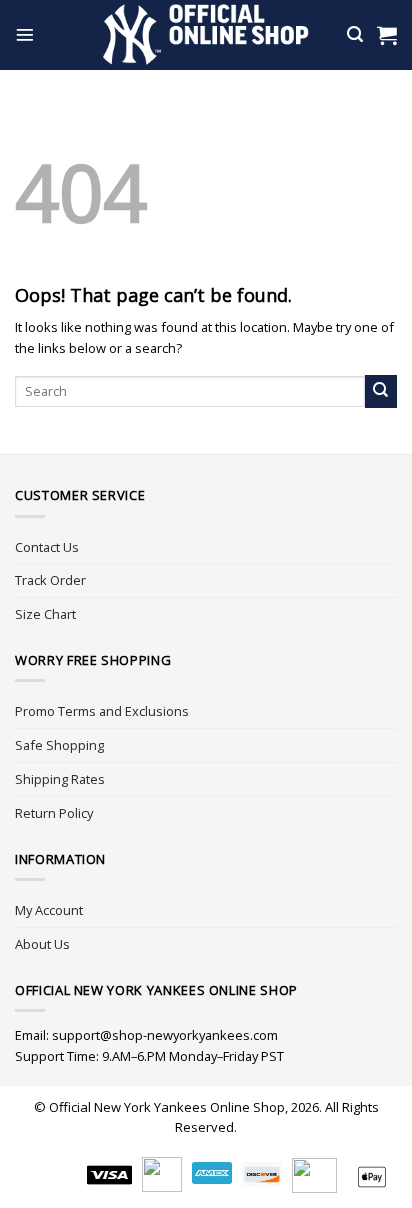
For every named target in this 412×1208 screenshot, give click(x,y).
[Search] (355, 34)
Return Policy (54, 813)
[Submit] (381, 391)
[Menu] (25, 35)
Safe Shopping (59, 745)
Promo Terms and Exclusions (102, 711)
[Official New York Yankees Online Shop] (206, 35)
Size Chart (45, 614)
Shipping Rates (60, 779)
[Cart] (387, 35)
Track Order (50, 580)
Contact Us (47, 547)
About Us (42, 944)
